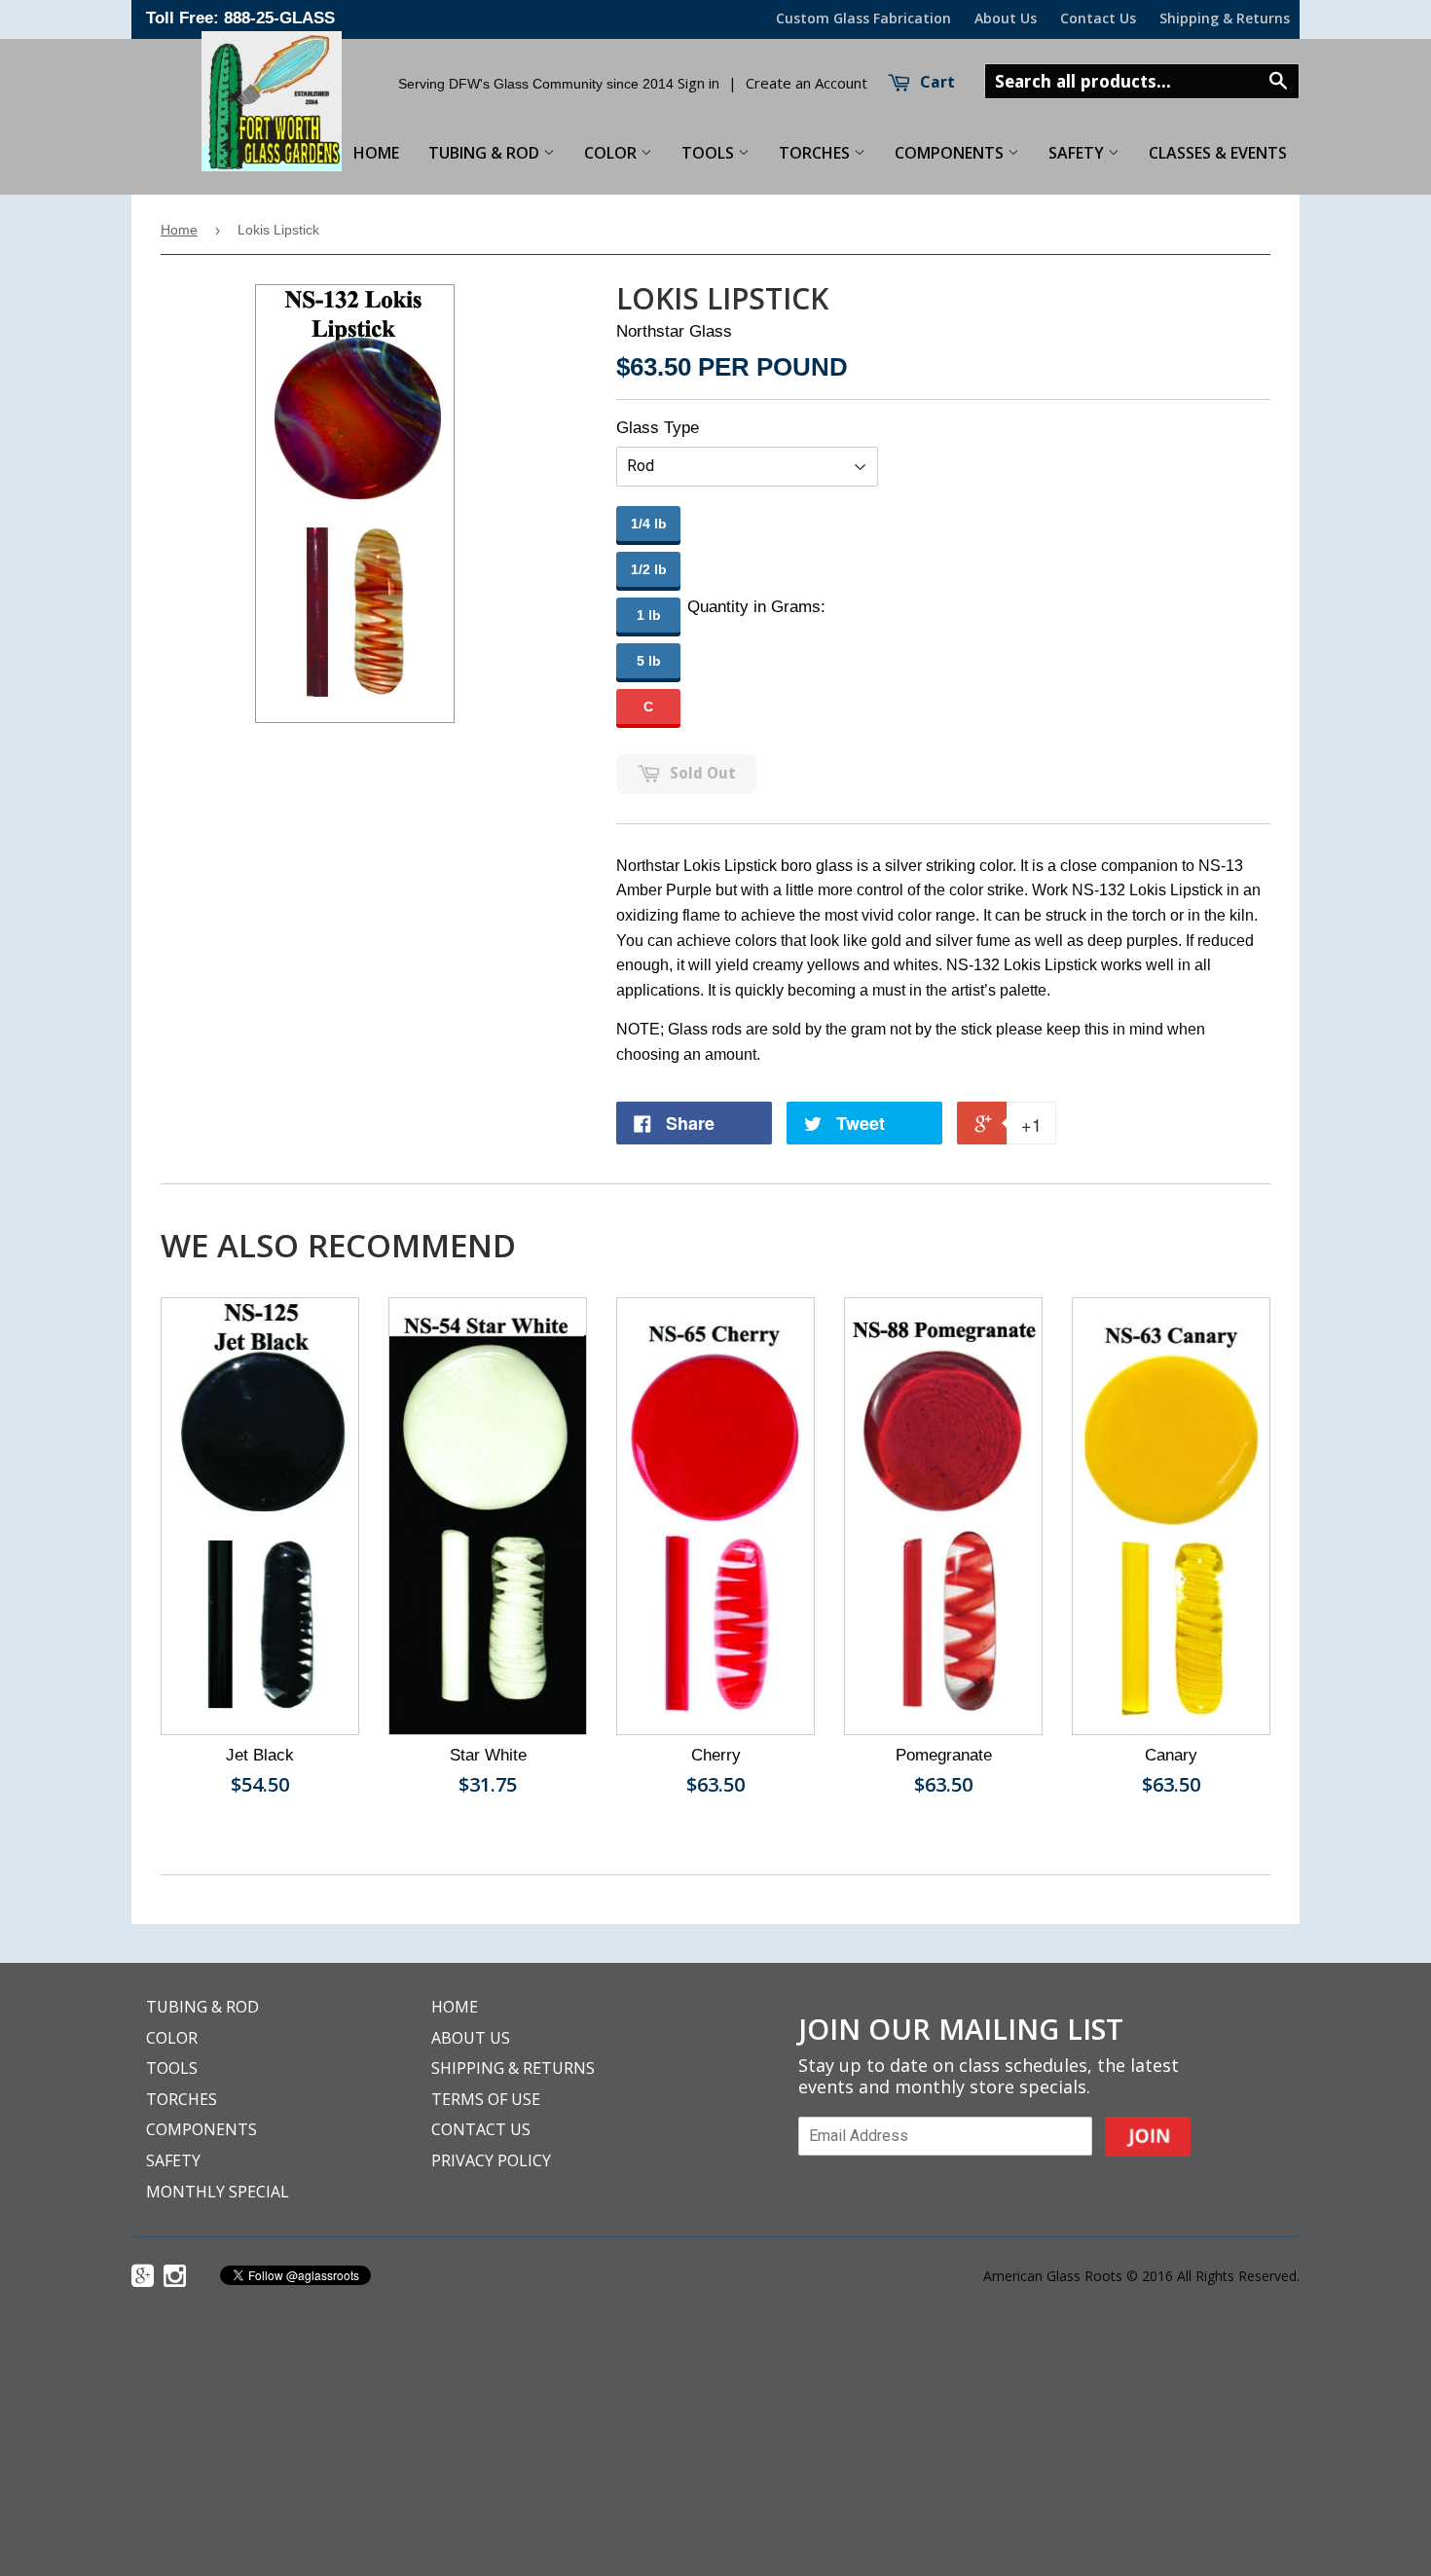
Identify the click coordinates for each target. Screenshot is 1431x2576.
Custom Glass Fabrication (863, 18)
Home (179, 230)
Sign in (698, 83)
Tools (710, 153)
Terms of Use (486, 2099)
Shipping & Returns (1225, 18)
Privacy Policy (491, 2160)
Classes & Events (1218, 153)
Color (612, 153)
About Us (1006, 18)
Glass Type (658, 428)
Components (951, 153)
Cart (936, 82)
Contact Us (1098, 18)
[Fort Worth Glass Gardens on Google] (145, 2278)
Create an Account (807, 83)
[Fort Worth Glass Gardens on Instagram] (177, 2278)
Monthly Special (218, 2192)
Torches (816, 153)
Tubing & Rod (486, 153)
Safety (1078, 153)
